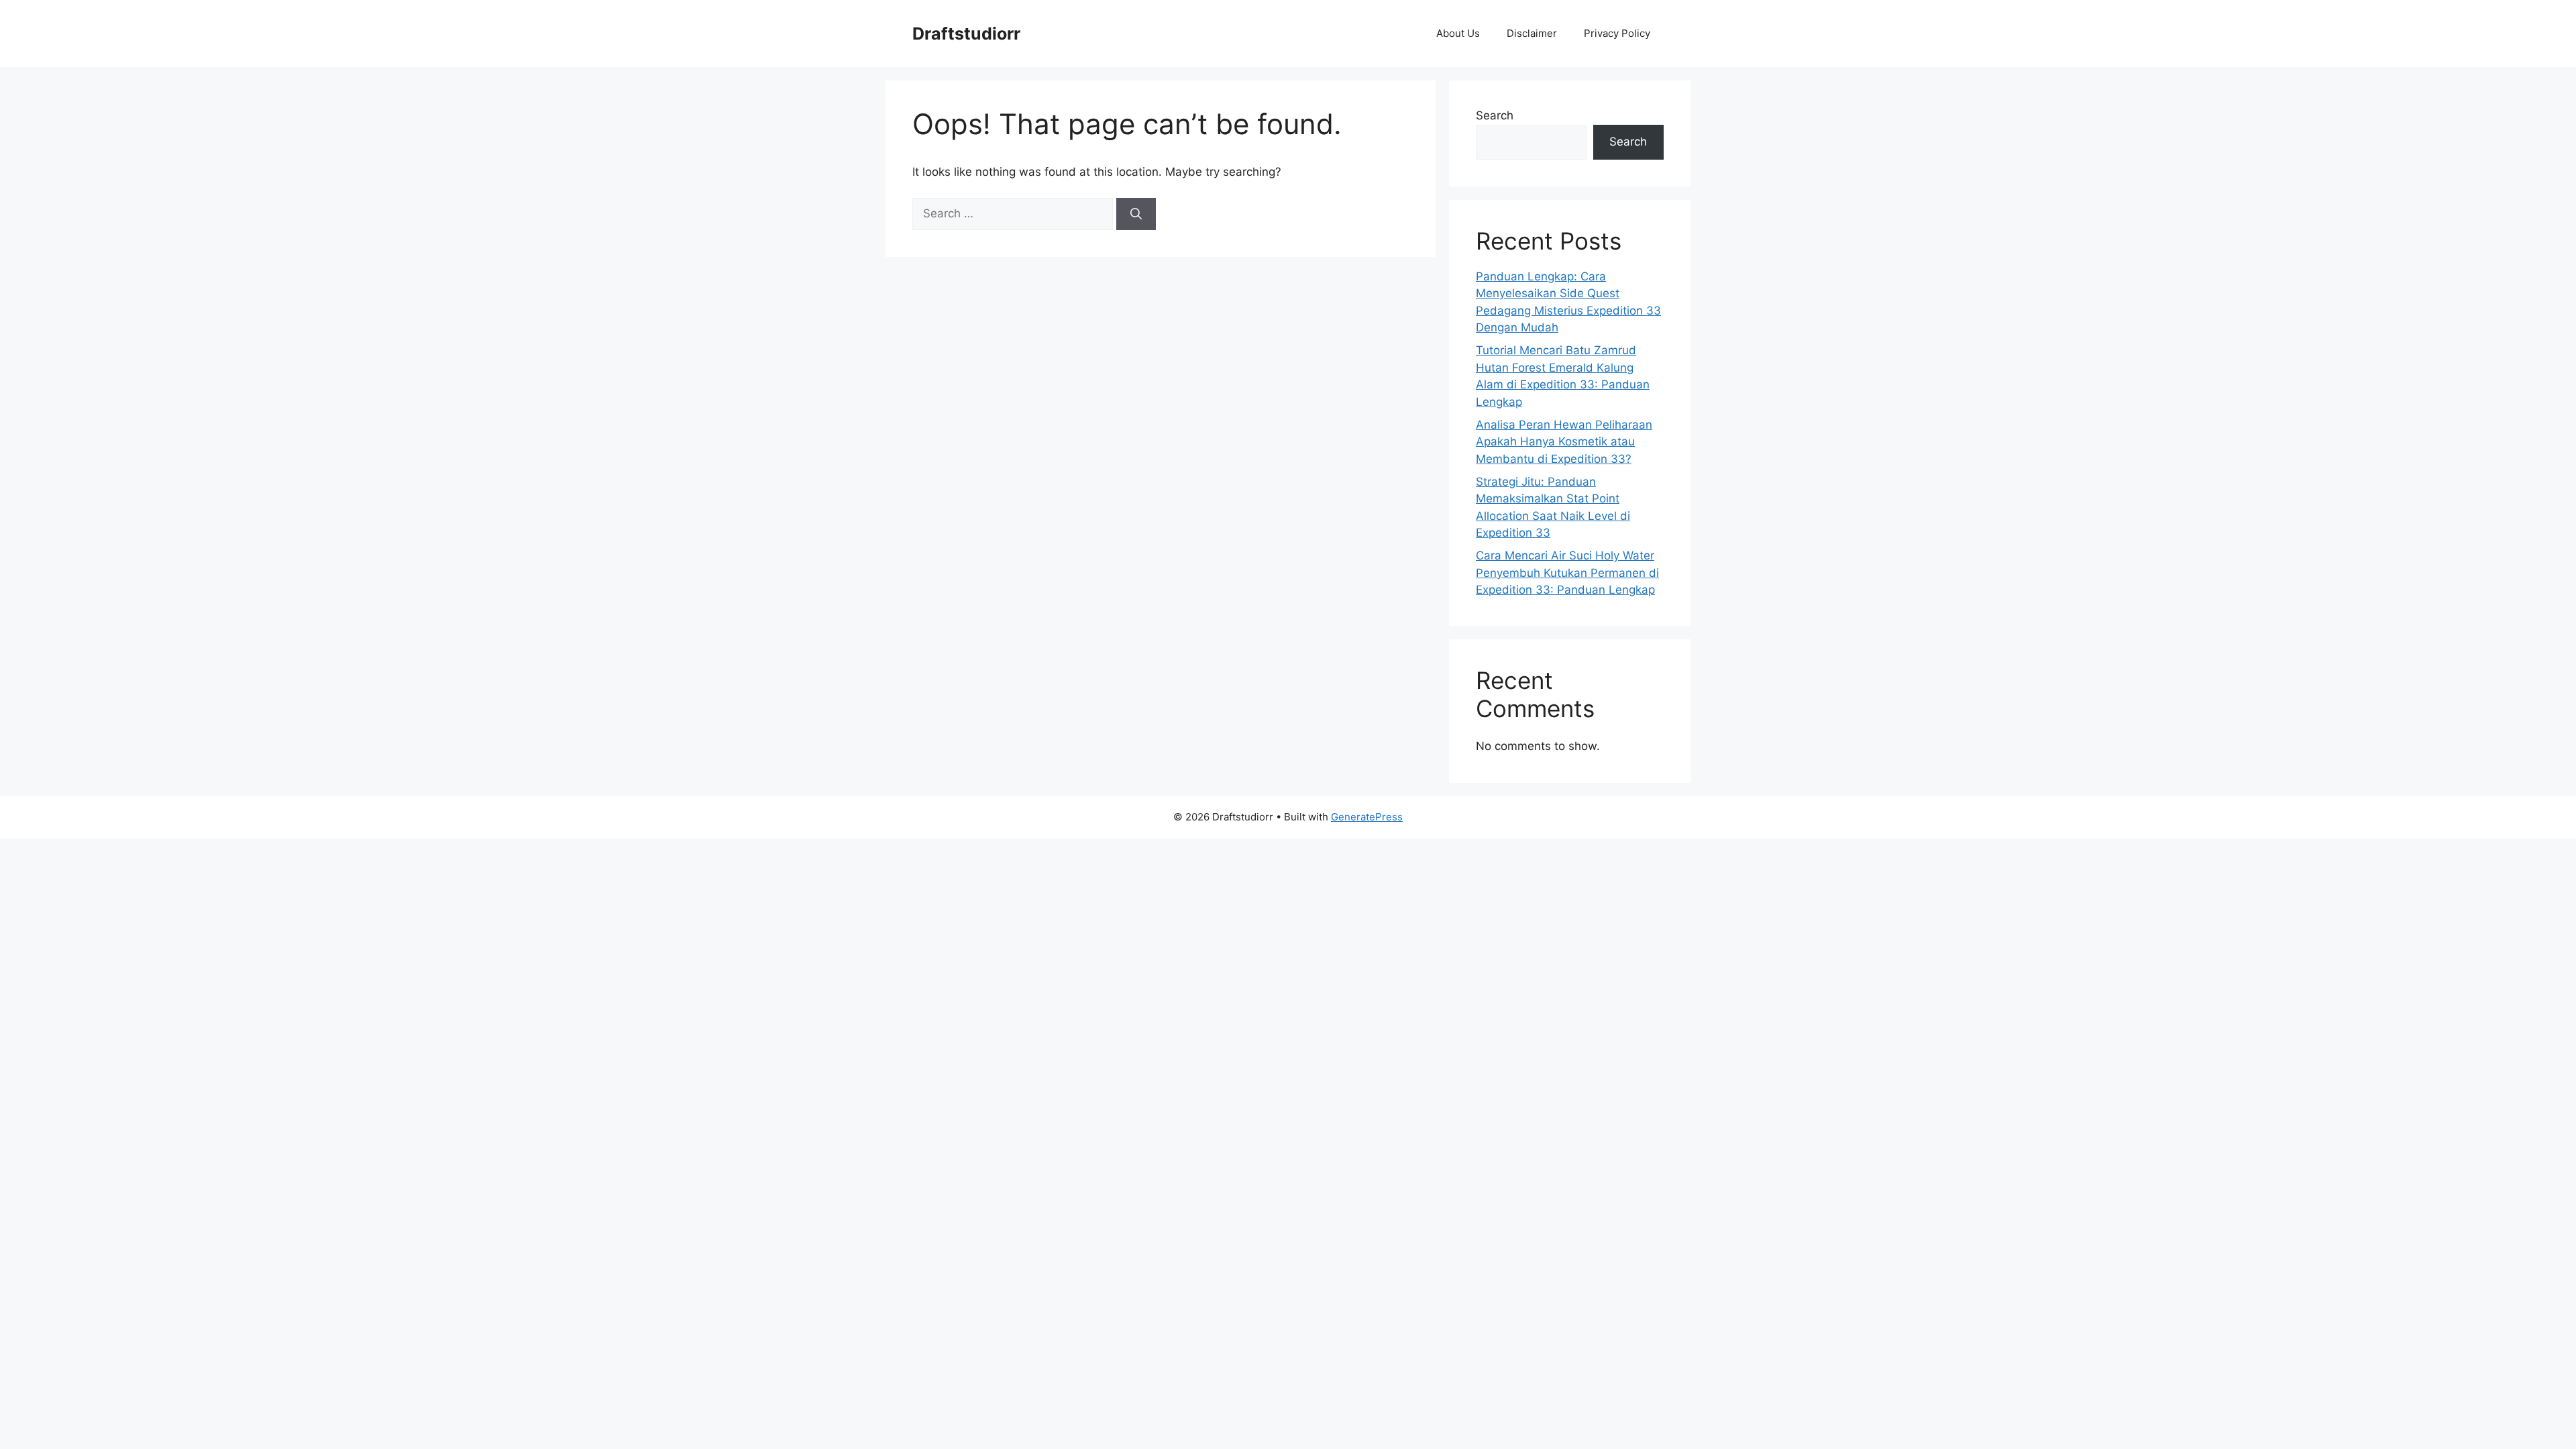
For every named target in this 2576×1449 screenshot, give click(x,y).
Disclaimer (1532, 33)
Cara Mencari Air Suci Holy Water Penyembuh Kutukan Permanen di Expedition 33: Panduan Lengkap (1567, 573)
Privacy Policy (1617, 33)
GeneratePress (1367, 817)
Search (1495, 115)
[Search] (1136, 214)
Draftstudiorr (966, 34)
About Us (1458, 33)
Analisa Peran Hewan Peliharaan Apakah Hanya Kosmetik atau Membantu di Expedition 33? (1564, 442)
